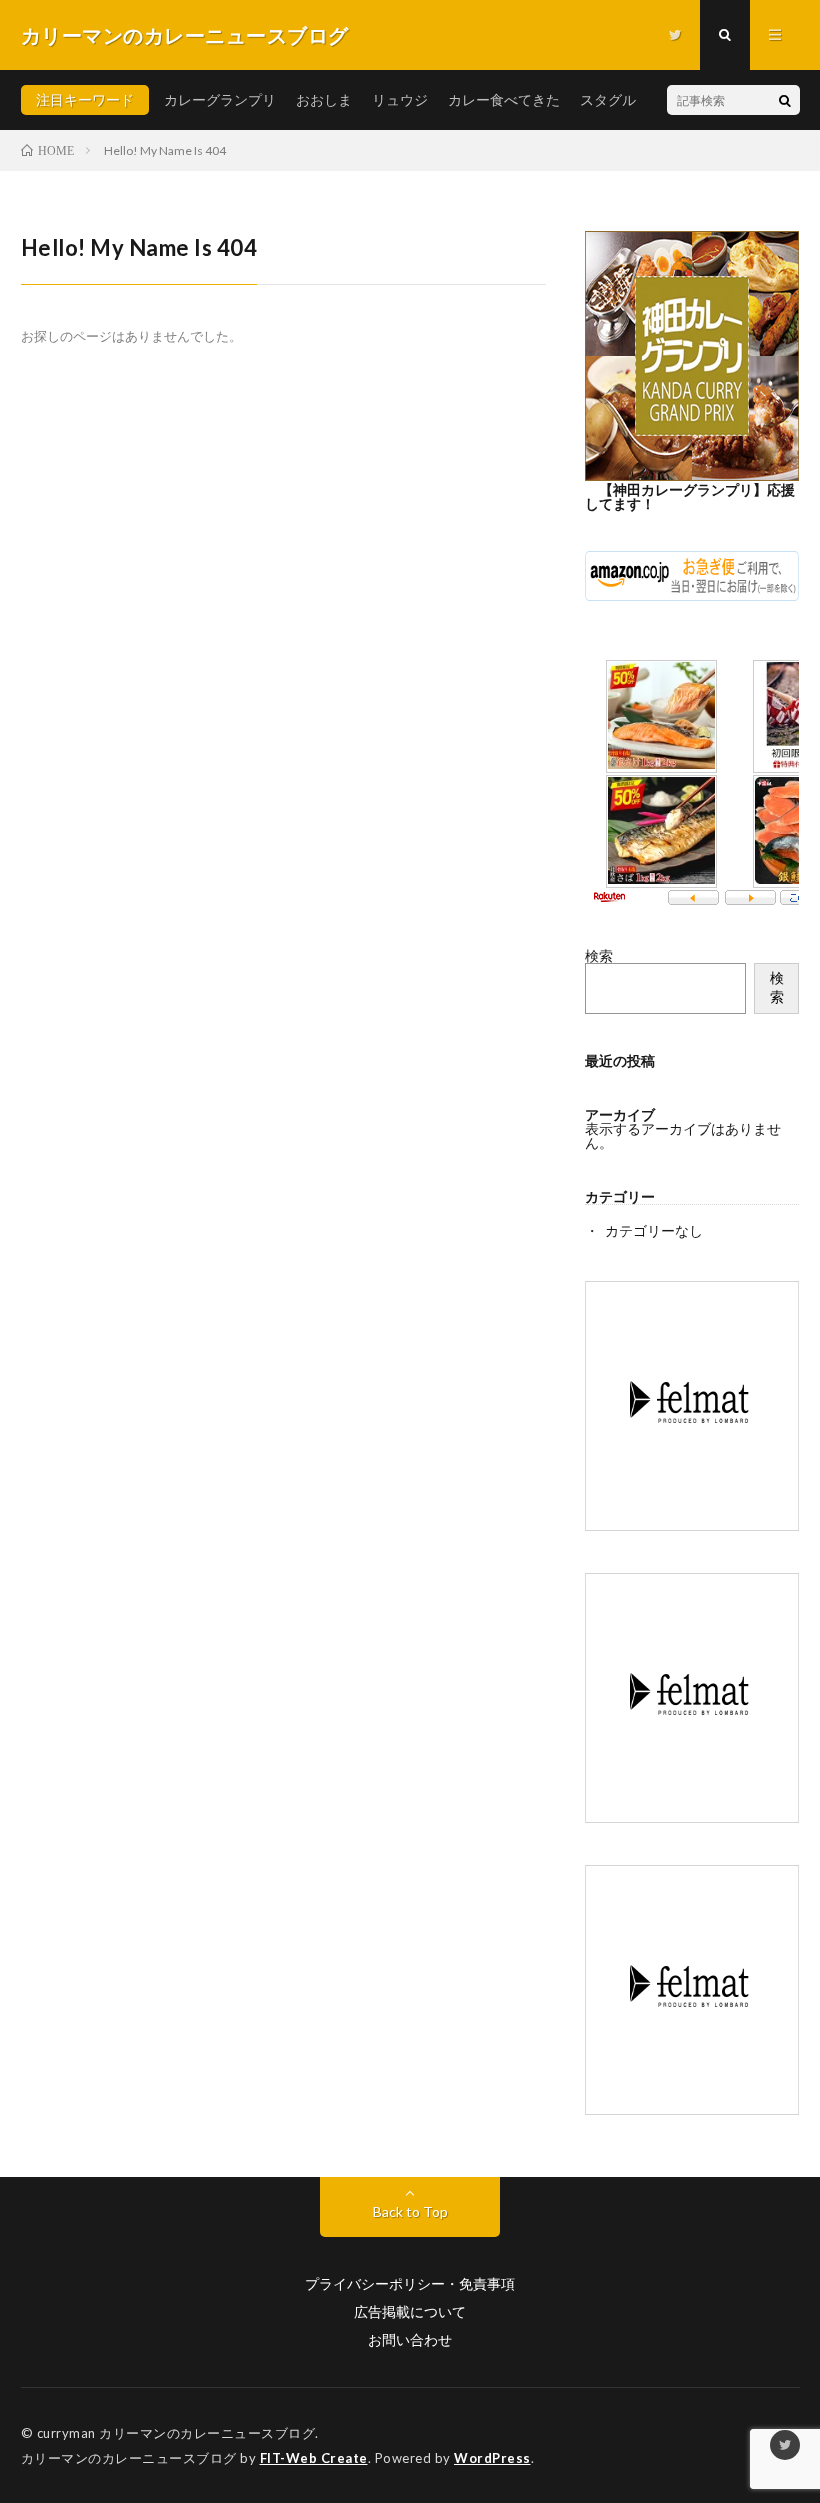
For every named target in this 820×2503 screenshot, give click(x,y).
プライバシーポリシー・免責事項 (410, 2284)
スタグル (608, 99)
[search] (785, 100)
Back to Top (410, 2211)
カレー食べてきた (504, 99)
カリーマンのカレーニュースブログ (207, 2433)
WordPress (492, 2458)
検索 (599, 955)
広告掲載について (410, 2312)
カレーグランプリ (220, 99)
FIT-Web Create (314, 2458)
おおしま (324, 99)
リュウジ (400, 99)
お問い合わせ (410, 2340)
